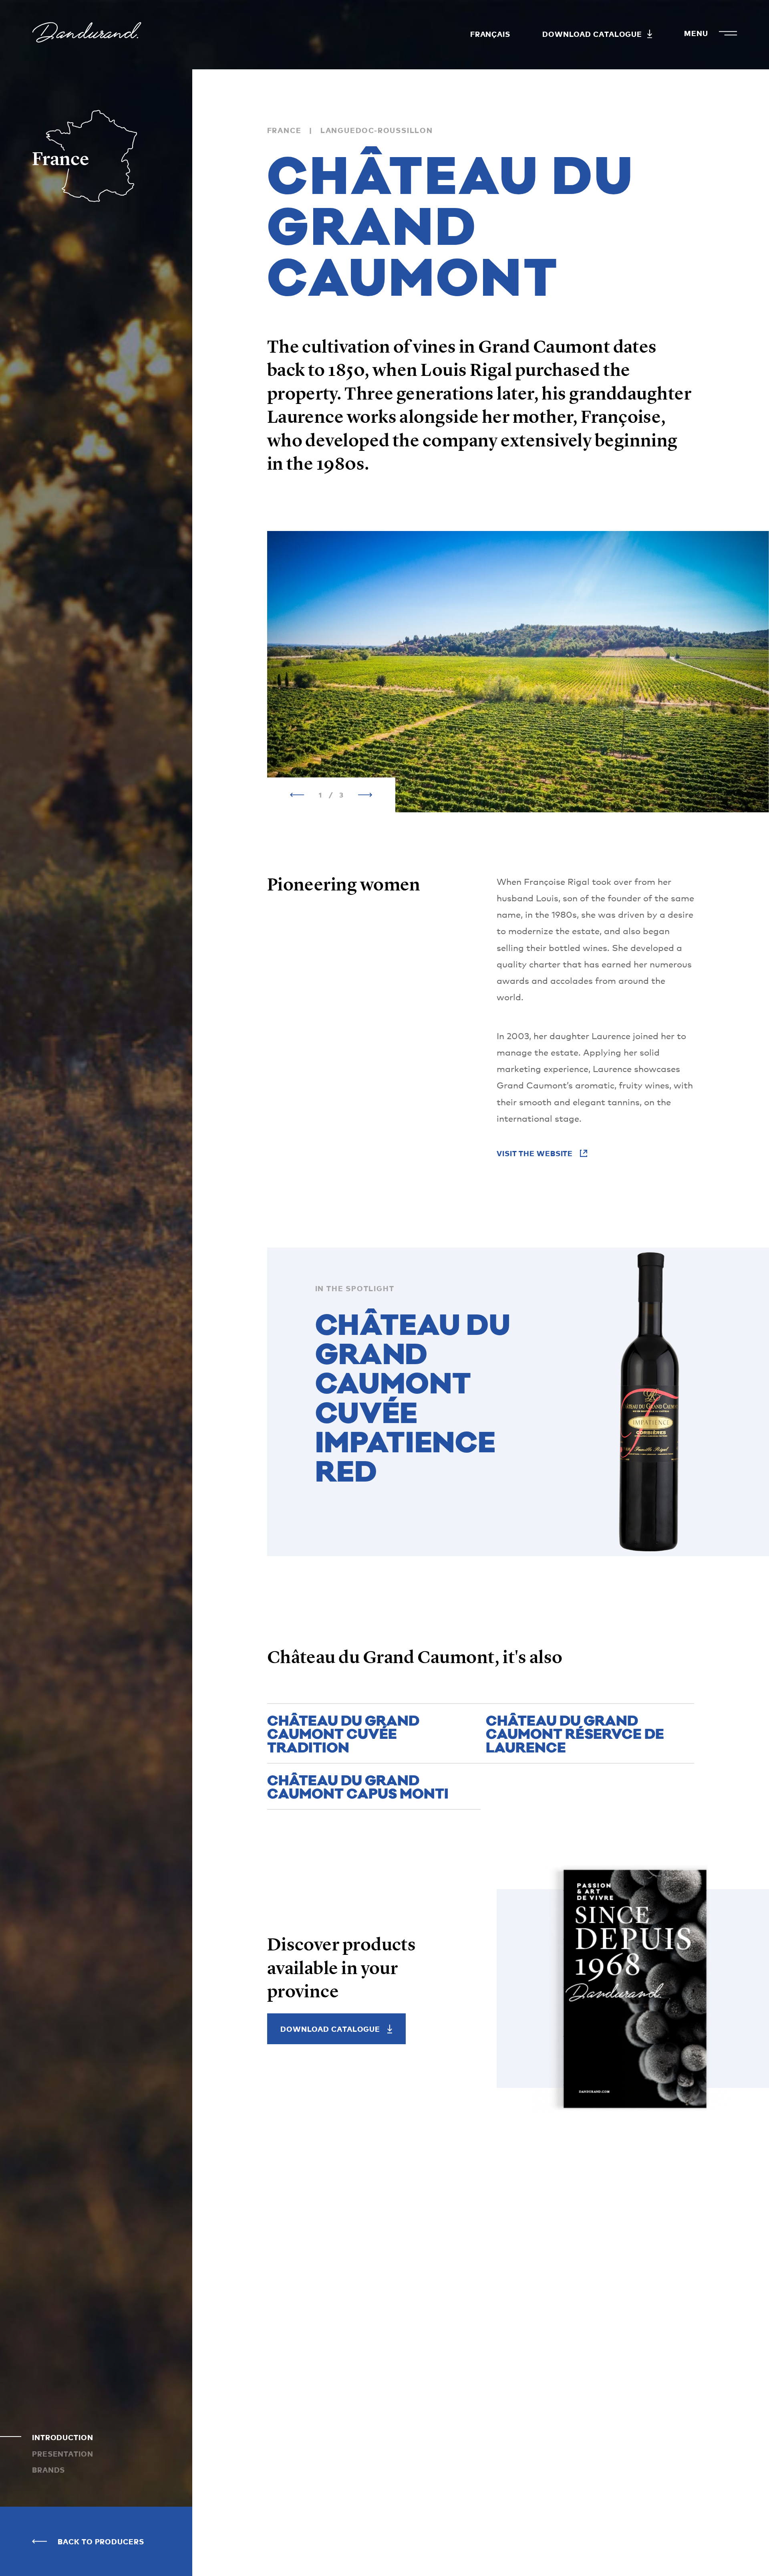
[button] (297, 795)
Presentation (63, 2454)
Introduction (63, 2437)
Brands (48, 2470)
